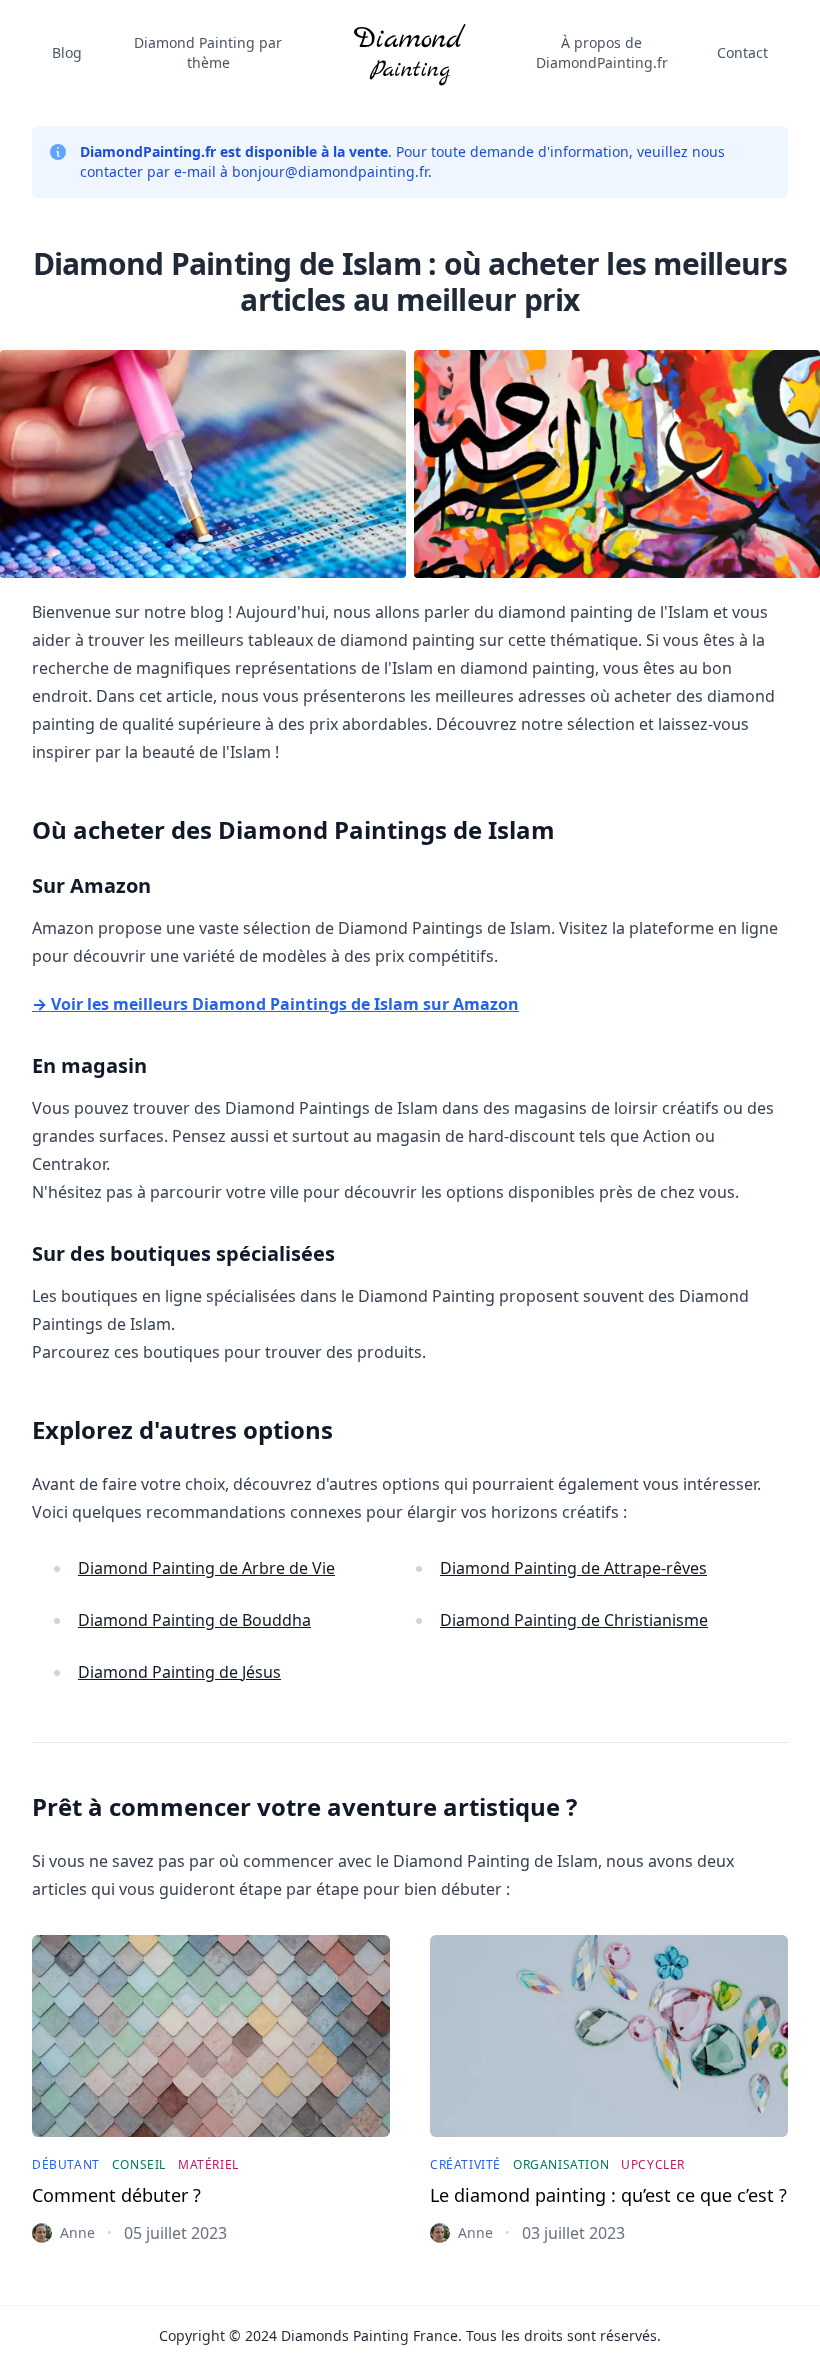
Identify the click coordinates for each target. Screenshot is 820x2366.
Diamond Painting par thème (208, 52)
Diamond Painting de (206, 1568)
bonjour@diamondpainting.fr (330, 171)
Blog (67, 52)
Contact (742, 52)
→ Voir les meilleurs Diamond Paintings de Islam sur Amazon (275, 1004)
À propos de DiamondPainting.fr (602, 52)
